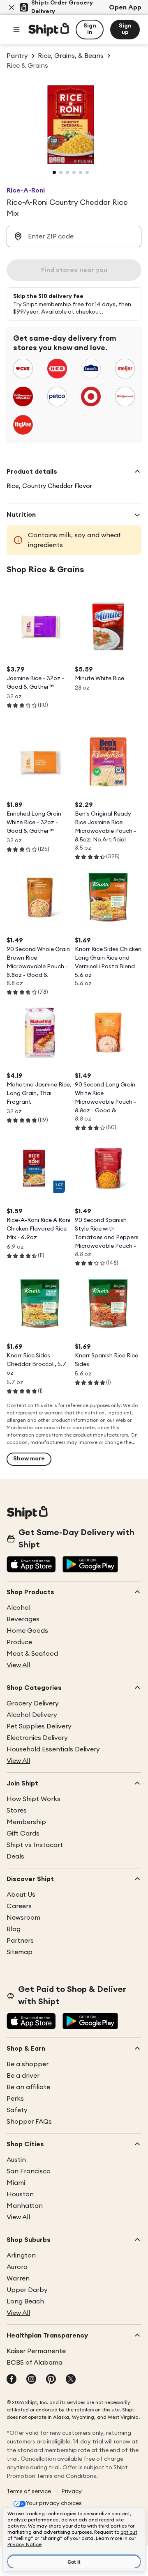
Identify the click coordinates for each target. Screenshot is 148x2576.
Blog (14, 1929)
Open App (125, 7)
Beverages (23, 1619)
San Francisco (29, 2171)
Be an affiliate (28, 2087)
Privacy (72, 2491)
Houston (20, 2194)
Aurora (17, 2267)
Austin (16, 2160)
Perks (15, 2099)
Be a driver (23, 2076)
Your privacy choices (54, 2503)
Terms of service (29, 2491)
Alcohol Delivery (32, 1715)
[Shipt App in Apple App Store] (31, 1565)
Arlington (21, 2255)
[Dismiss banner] (12, 7)
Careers (19, 1906)
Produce (19, 1642)
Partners (20, 1941)
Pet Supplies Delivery (39, 1726)
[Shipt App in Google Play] (90, 1565)
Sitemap (20, 1952)
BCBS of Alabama (35, 2363)
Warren (18, 2278)
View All (18, 1665)
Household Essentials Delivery (53, 1749)
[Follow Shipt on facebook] (12, 2380)
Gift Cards (23, 1833)
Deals (15, 1856)
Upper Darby (27, 2290)
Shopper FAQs (29, 2122)
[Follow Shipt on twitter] (71, 2380)
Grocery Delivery (33, 1703)
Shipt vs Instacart (35, 1845)
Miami (16, 2183)
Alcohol (18, 1608)
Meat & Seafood (32, 1654)
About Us (21, 1895)
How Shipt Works (34, 1799)
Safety (17, 2110)
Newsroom (23, 1918)
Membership (26, 1822)
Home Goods (27, 1631)
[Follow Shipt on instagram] (31, 2380)
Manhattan (25, 2206)
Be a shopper (28, 2064)
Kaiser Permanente (36, 2351)
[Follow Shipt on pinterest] (51, 2380)
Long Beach (25, 2301)
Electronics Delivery (37, 1738)
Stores (17, 1811)
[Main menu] (16, 30)
